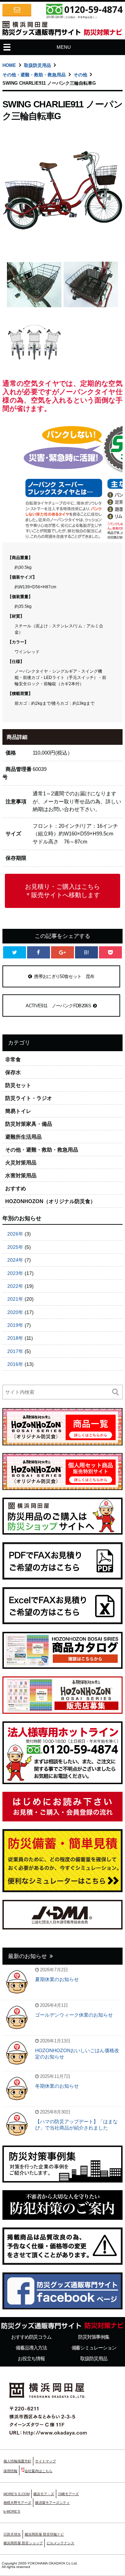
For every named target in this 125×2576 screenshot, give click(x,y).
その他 (80, 75)
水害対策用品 (21, 1175)
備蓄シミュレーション (94, 2348)
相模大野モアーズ (17, 2503)
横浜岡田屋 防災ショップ (23, 2543)
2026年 (15, 1234)
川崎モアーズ (68, 2494)
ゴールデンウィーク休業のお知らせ (74, 2015)
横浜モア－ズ (44, 2494)
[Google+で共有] (62, 952)
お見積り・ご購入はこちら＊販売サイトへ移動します (62, 891)
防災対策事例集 (94, 2337)
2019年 (15, 1325)
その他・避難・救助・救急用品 (34, 75)
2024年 (15, 1260)
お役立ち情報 (31, 2359)
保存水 (13, 1072)
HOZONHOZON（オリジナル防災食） (50, 1201)
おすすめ (16, 1188)
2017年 (15, 1351)
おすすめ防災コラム (31, 2337)
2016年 (15, 1364)
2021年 (15, 1299)
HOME (9, 65)
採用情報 (10, 2471)
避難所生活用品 (23, 1137)
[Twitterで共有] (15, 952)
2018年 (15, 1338)
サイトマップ (45, 2461)
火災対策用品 (21, 1163)
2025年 (15, 1247)
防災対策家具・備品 (29, 1124)
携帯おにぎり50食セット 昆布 (64, 976)
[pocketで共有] (110, 952)
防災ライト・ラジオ (29, 1098)
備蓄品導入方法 (31, 2348)
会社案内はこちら (39, 2471)
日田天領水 (12, 2534)
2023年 (15, 1273)
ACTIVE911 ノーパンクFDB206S (58, 1006)
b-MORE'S (12, 2511)
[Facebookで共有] (39, 952)
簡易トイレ (18, 1111)
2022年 (15, 1286)
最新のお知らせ (27, 1956)
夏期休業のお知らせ (57, 1979)
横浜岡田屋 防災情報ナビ (44, 2534)
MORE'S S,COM (16, 2494)
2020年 (15, 1312)
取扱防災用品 (37, 65)
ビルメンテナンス (60, 2543)
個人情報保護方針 (17, 2461)
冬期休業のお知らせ (57, 2086)
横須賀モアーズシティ (52, 2503)
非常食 (13, 1059)
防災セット (18, 1085)
